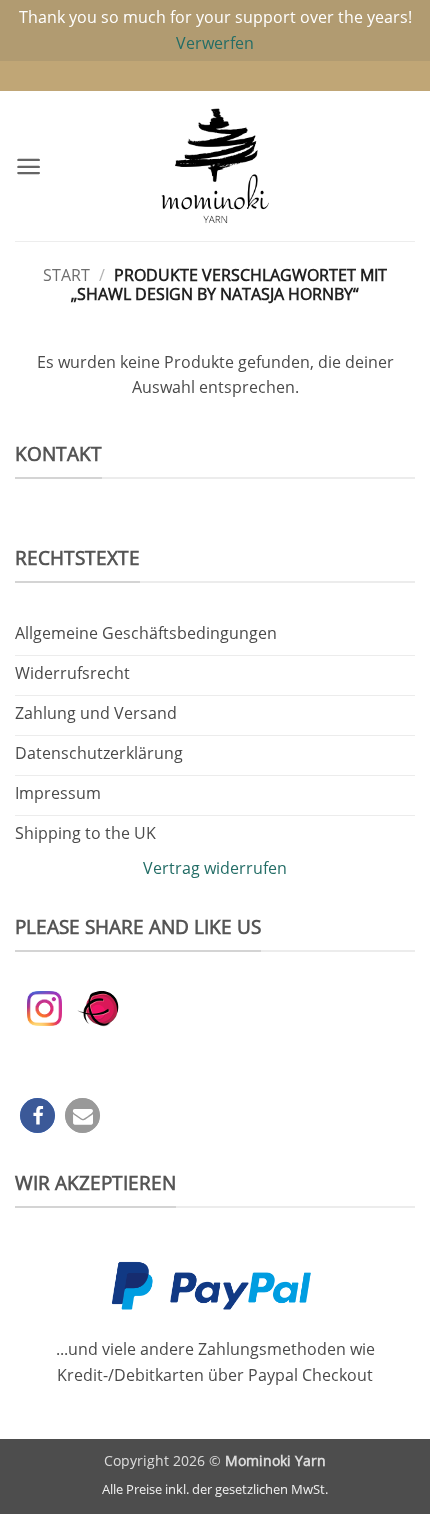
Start (66, 275)
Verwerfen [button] (215, 43)
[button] (28, 166)
